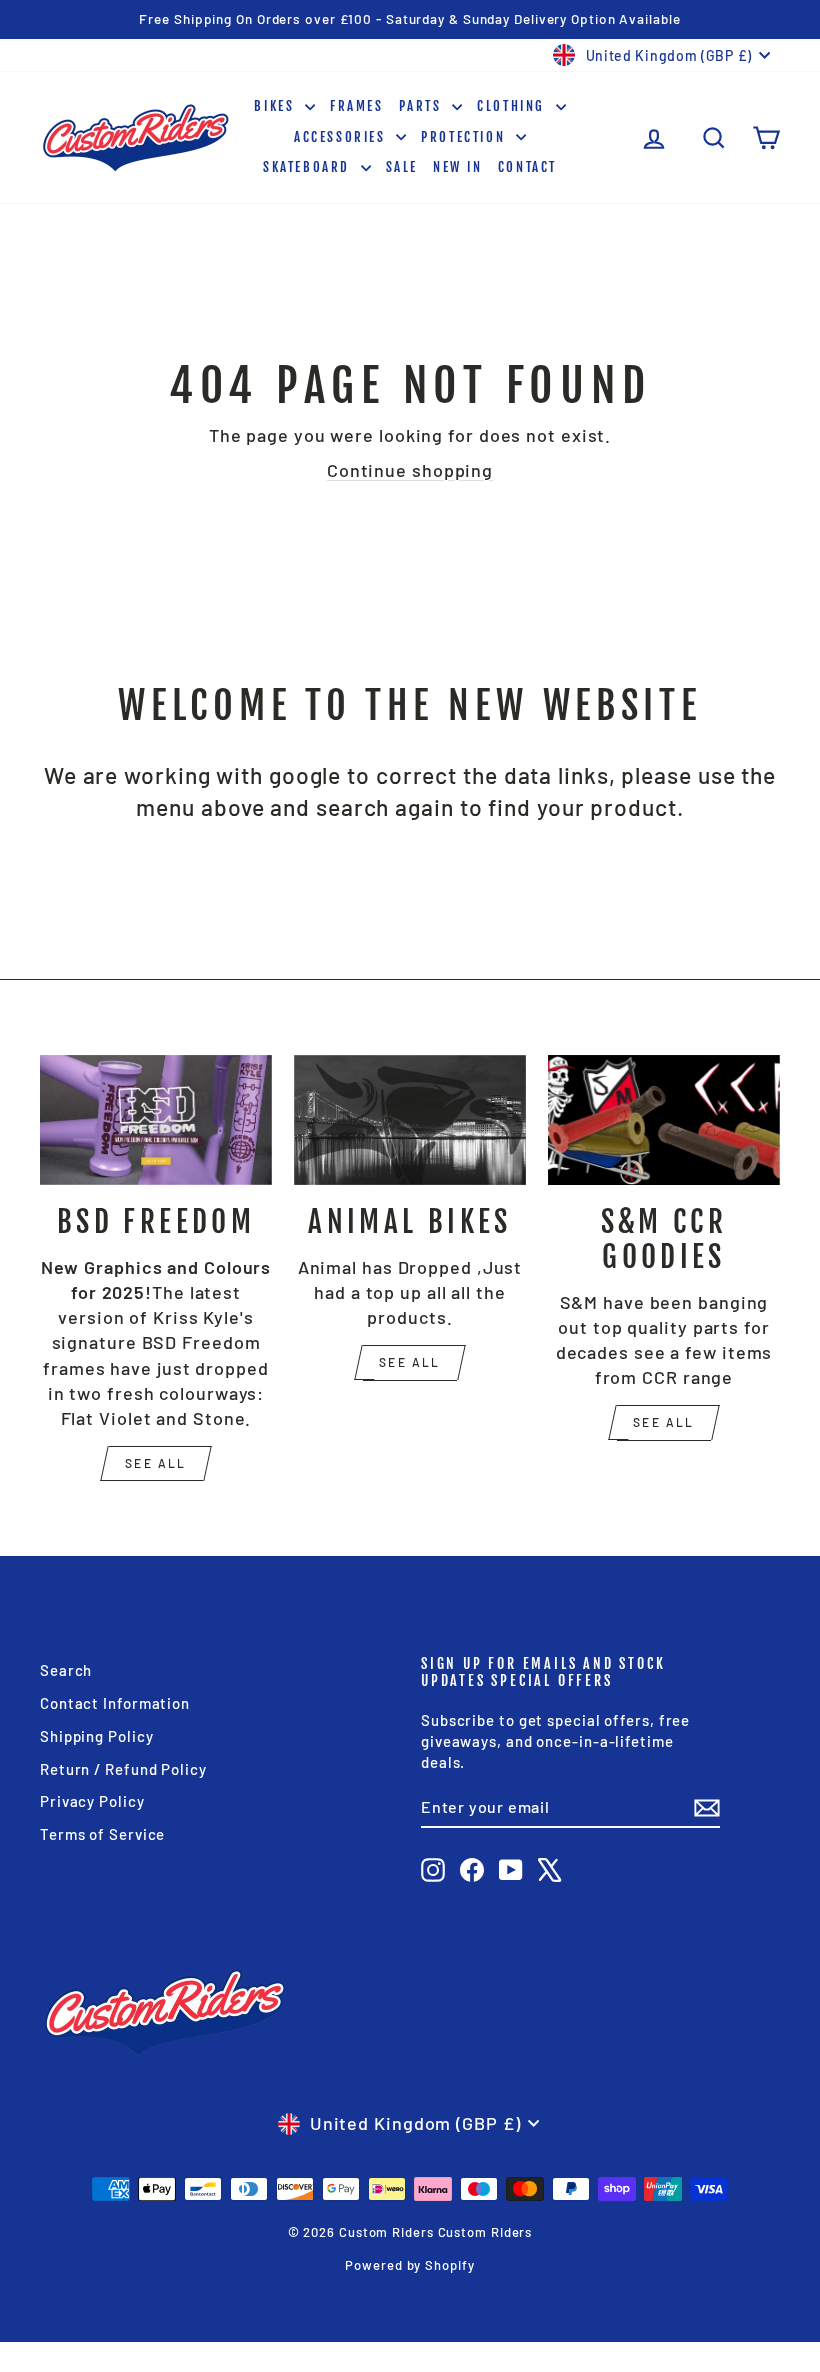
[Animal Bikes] (410, 1120)
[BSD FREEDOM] (156, 1120)
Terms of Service (102, 1834)
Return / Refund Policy (123, 1769)
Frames (357, 106)
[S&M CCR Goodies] (664, 1120)
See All (410, 1362)
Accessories (342, 137)
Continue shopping (410, 470)
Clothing (513, 106)
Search (66, 1670)
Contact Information (115, 1703)
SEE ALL (156, 1463)
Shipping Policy (97, 1736)
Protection (466, 137)
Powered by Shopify (409, 2265)
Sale (402, 167)
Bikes (277, 106)
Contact (527, 167)
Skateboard (309, 167)
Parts (423, 106)
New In (458, 167)
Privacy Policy (92, 1801)
